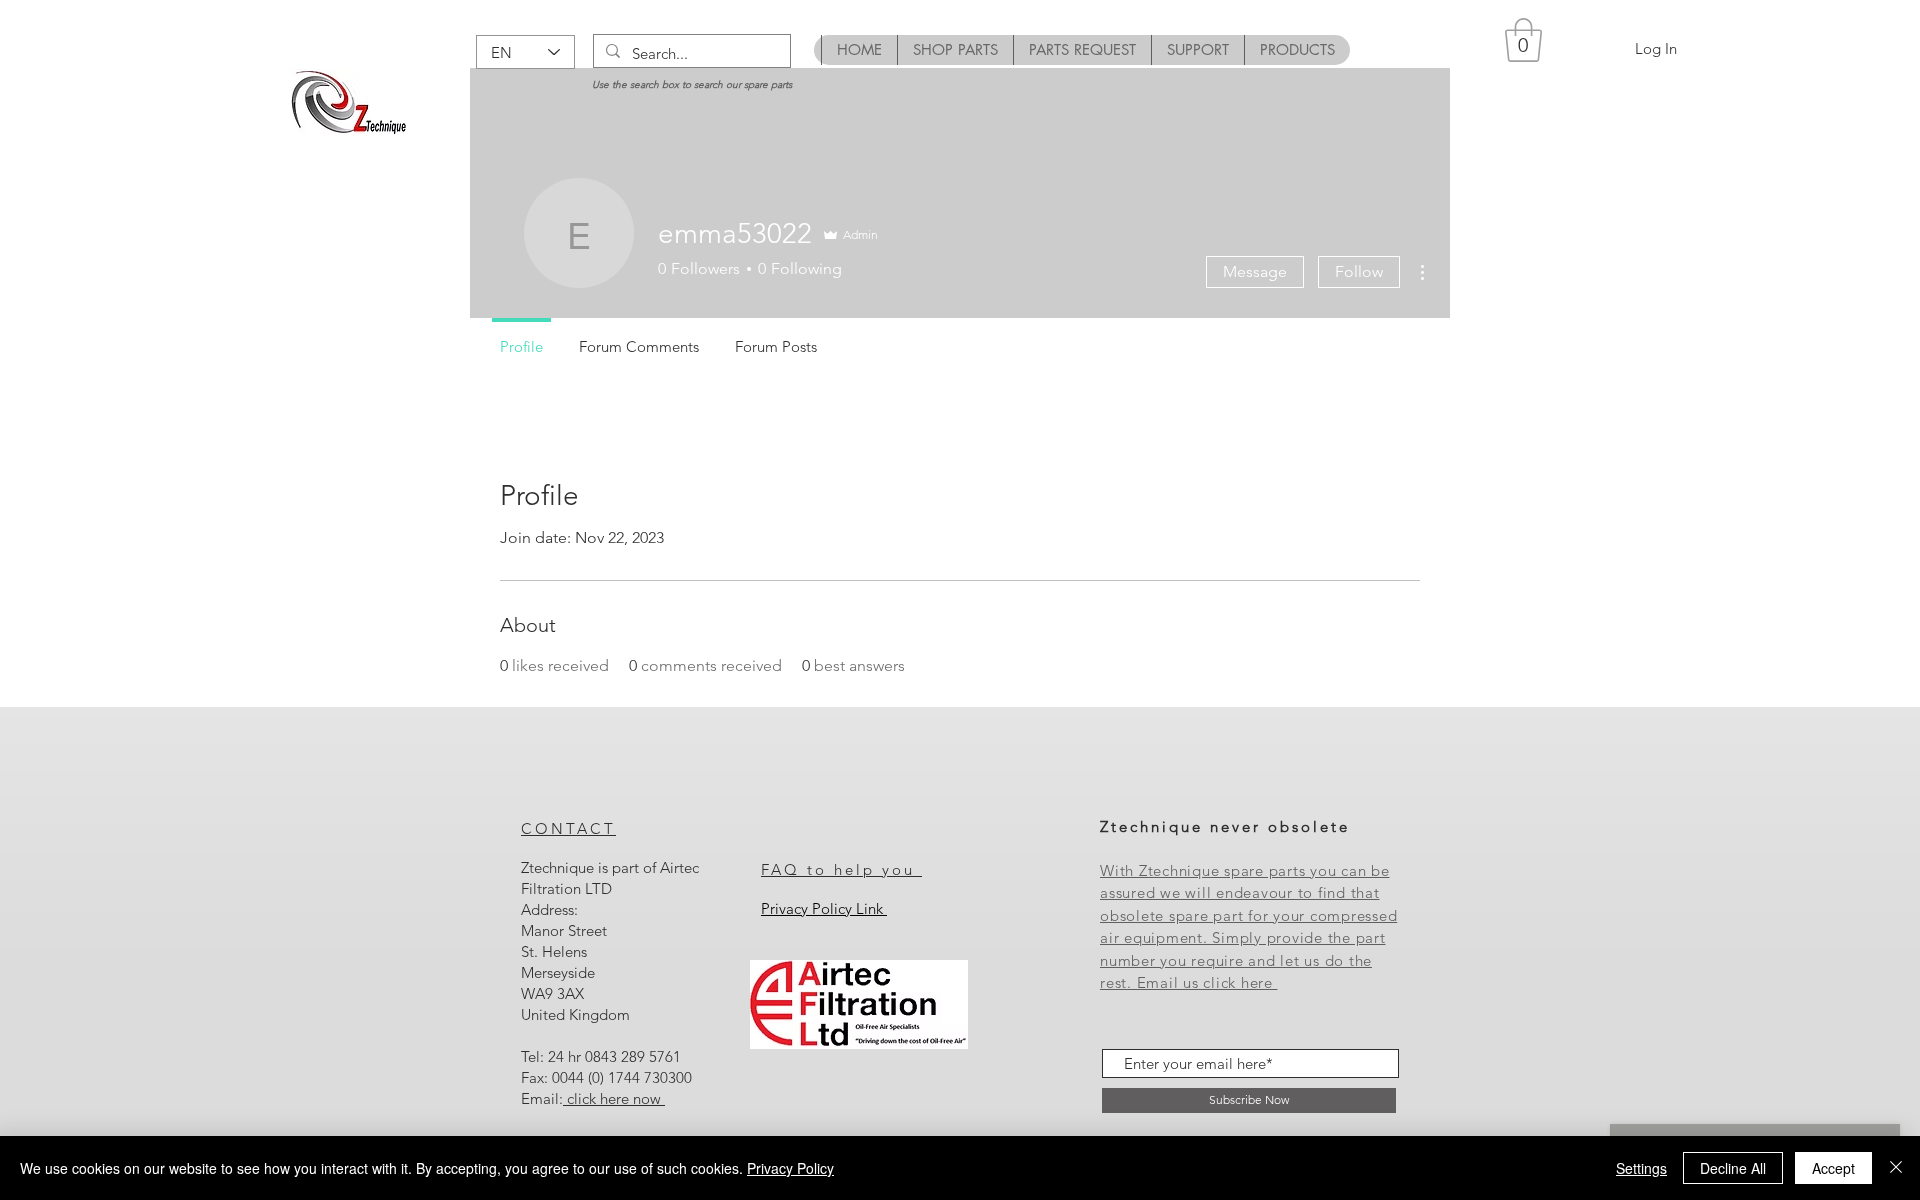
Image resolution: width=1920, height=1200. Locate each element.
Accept (1833, 1168)
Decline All (1733, 1168)
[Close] (1896, 1168)
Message (1255, 271)
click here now (614, 1098)
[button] (1523, 40)
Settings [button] (1641, 1168)
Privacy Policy (790, 1168)
